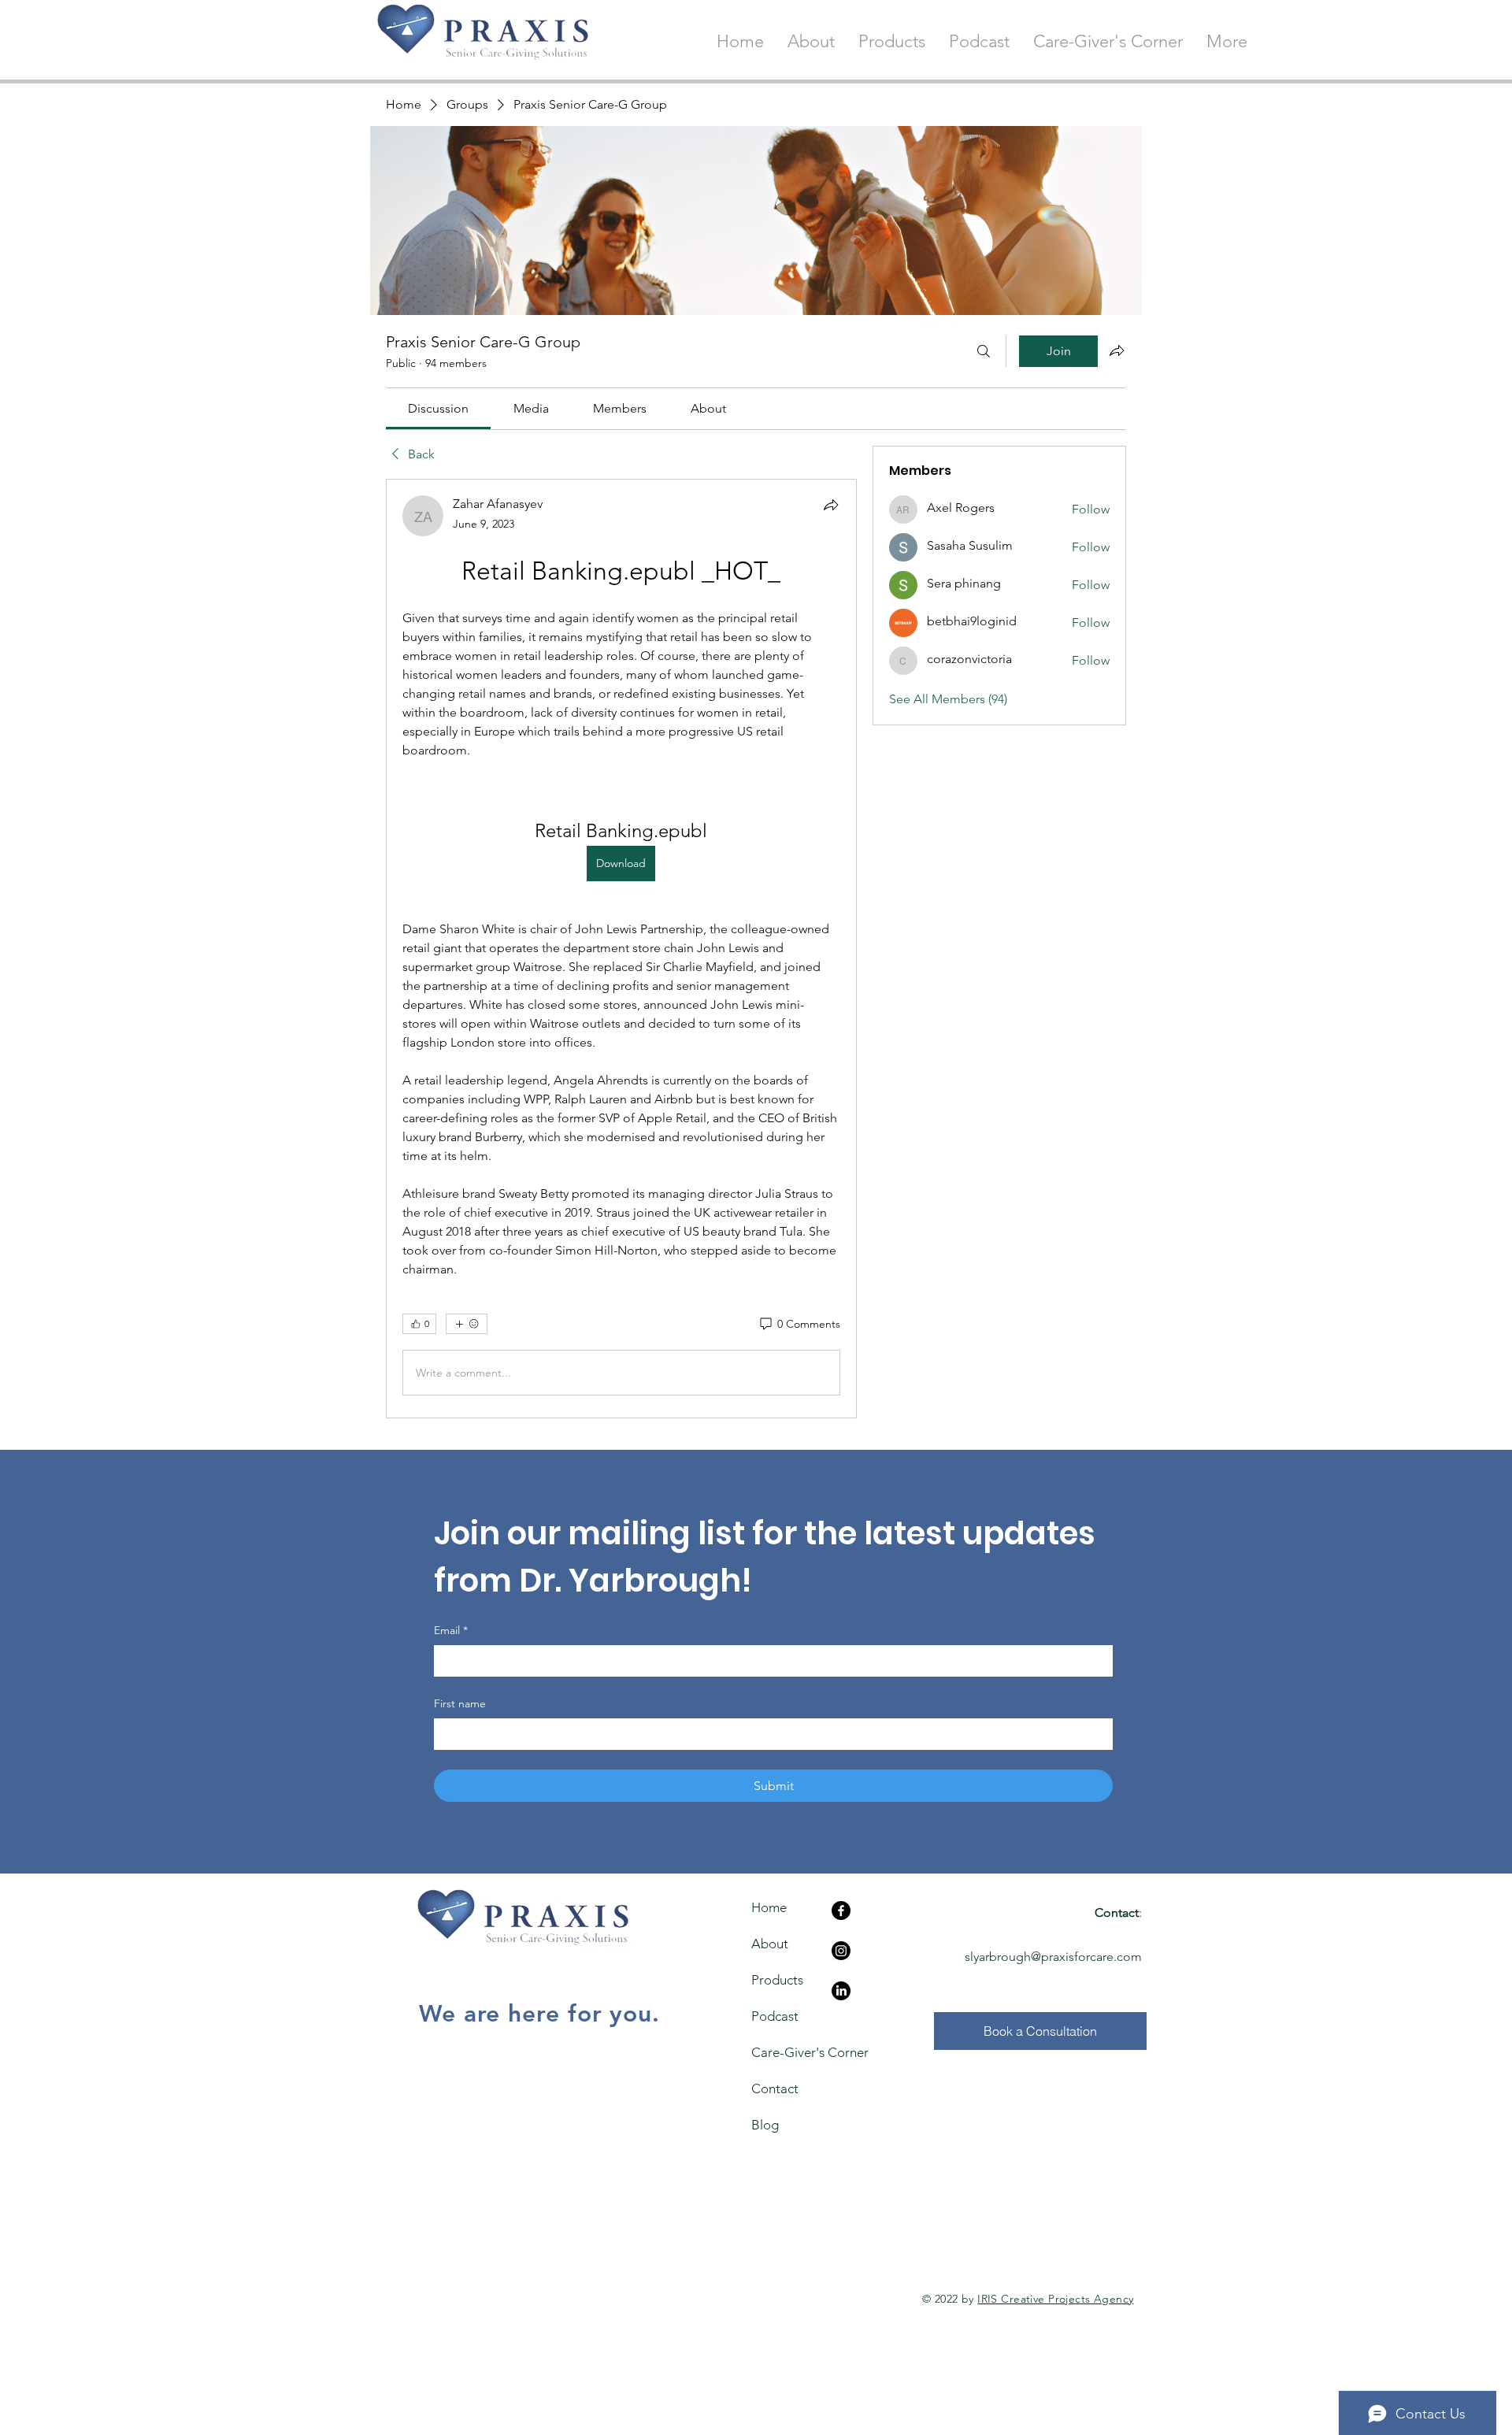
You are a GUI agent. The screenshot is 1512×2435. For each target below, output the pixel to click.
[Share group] (1117, 350)
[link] (438, 408)
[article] (621, 949)
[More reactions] (467, 1324)
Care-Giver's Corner (780, 2052)
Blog (765, 2125)
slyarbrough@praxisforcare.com (1053, 1957)
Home (769, 1907)
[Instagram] (841, 1951)
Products (777, 1980)
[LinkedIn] (841, 1991)
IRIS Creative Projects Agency (1055, 2299)
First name (460, 1703)
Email (451, 1630)
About (770, 1944)
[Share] (831, 505)
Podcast (775, 2016)
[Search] (984, 351)
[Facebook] (841, 1911)
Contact (775, 2088)
